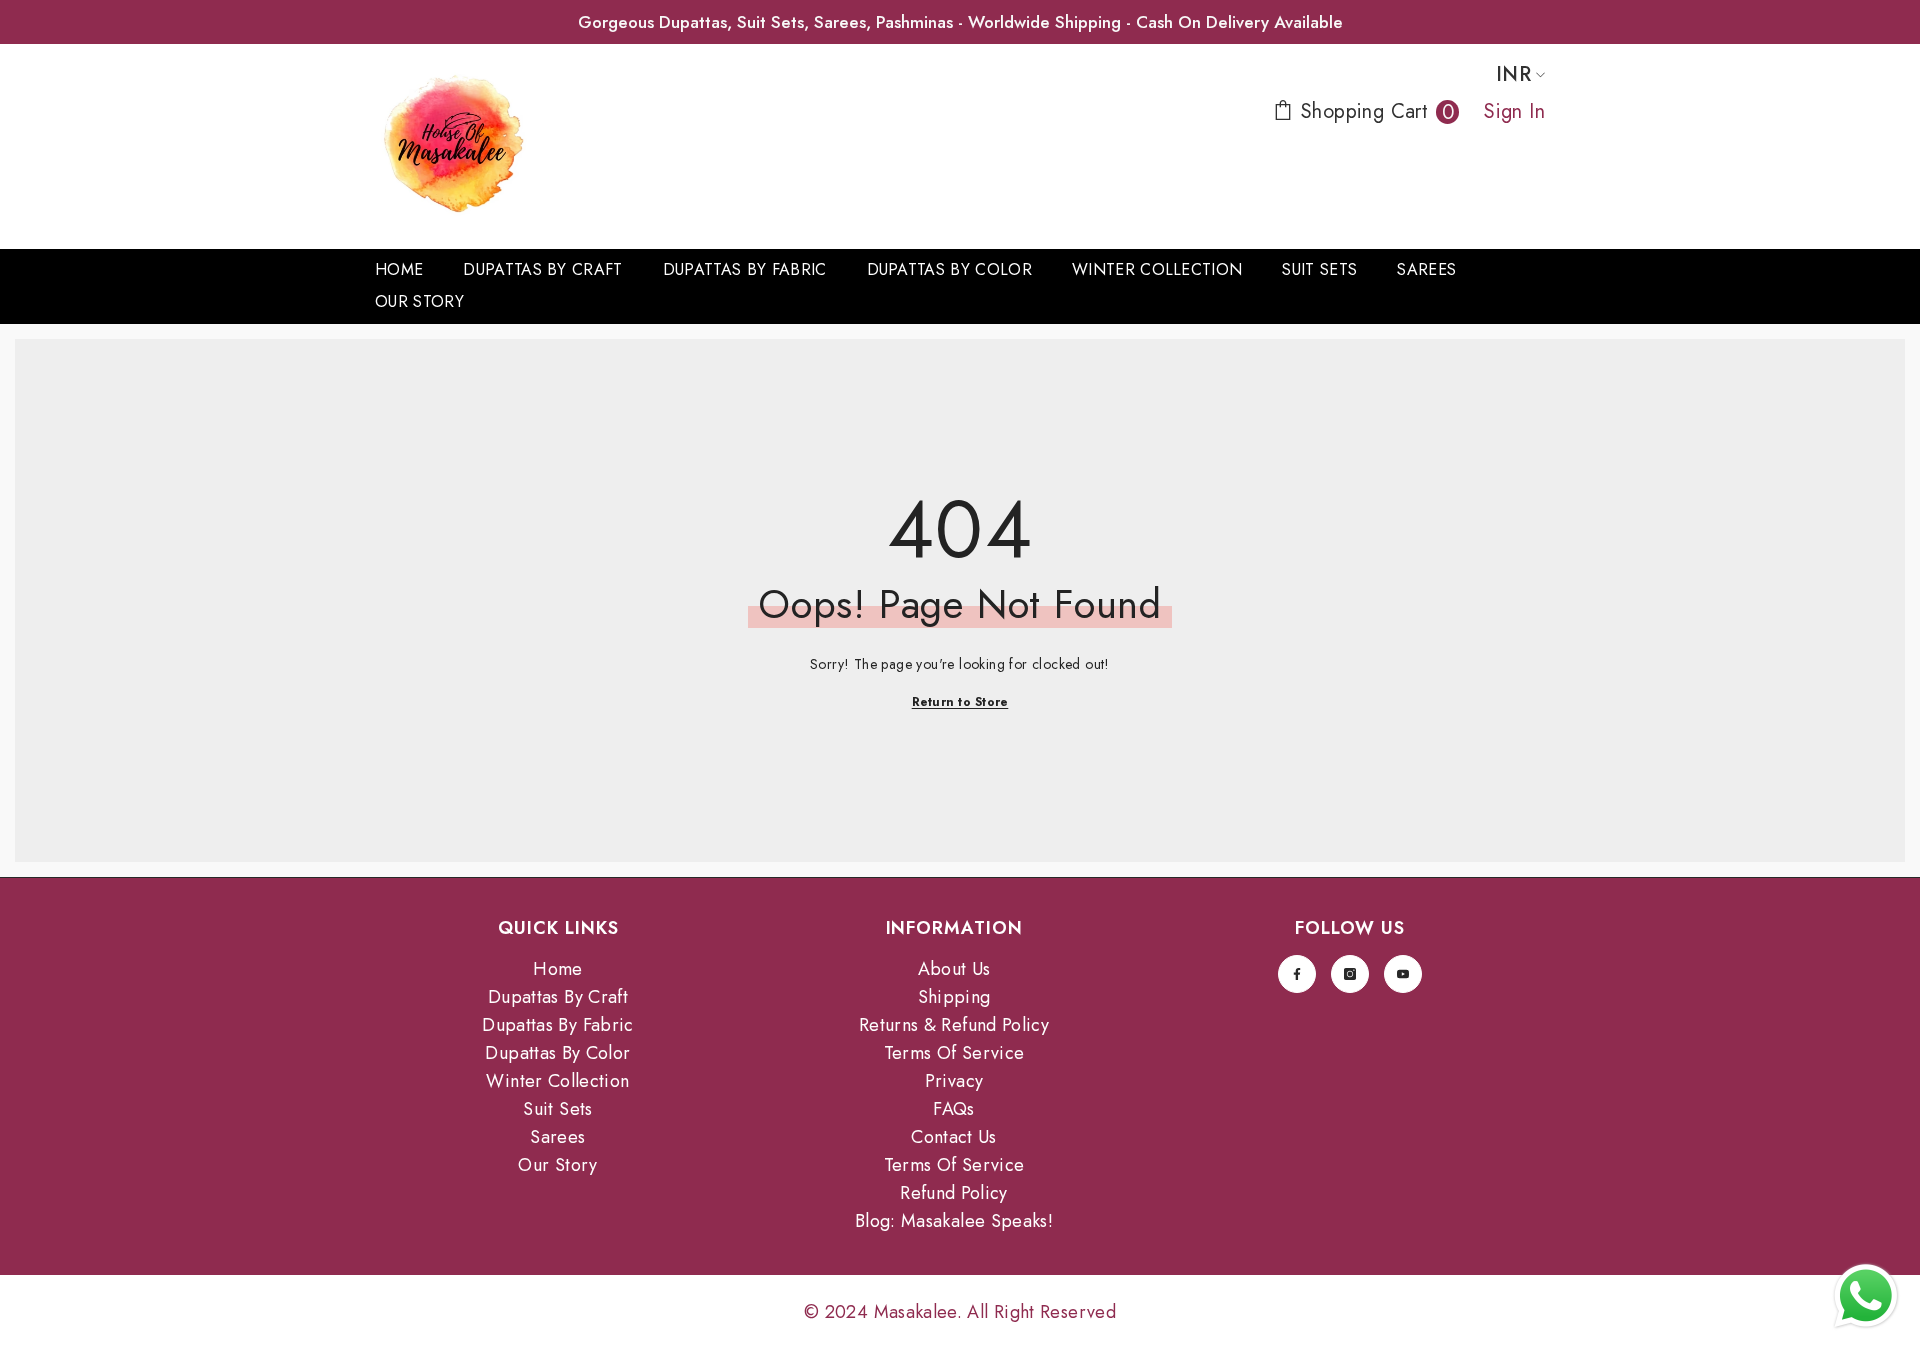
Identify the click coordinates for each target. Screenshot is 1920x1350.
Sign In (1514, 111)
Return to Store (960, 702)
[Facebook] (1297, 974)
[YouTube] (1403, 974)
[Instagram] (1350, 974)
